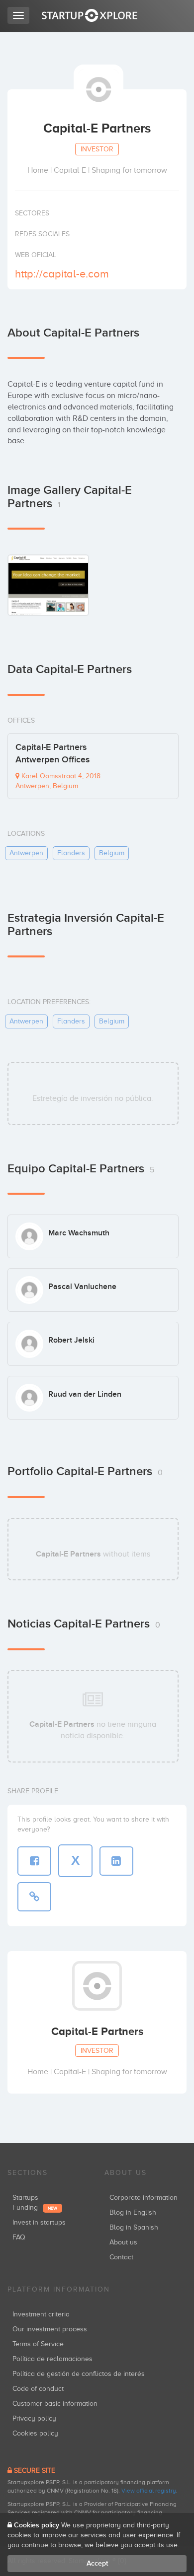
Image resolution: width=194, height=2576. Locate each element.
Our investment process (50, 2329)
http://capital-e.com (62, 274)
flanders (71, 853)
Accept (97, 2563)
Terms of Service (38, 2344)
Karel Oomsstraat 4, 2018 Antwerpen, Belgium (58, 781)
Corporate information (144, 2198)
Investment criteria (41, 2314)
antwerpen (26, 853)
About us (123, 2242)
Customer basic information (55, 2404)
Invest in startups (39, 2222)
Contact (121, 2257)
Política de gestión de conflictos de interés (79, 2374)
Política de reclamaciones (52, 2359)
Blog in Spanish (134, 2227)
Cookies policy (35, 2433)
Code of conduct (38, 2389)
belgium (112, 853)
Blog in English (133, 2212)
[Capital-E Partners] (48, 585)
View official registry (149, 2491)
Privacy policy (34, 2418)
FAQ (19, 2237)
